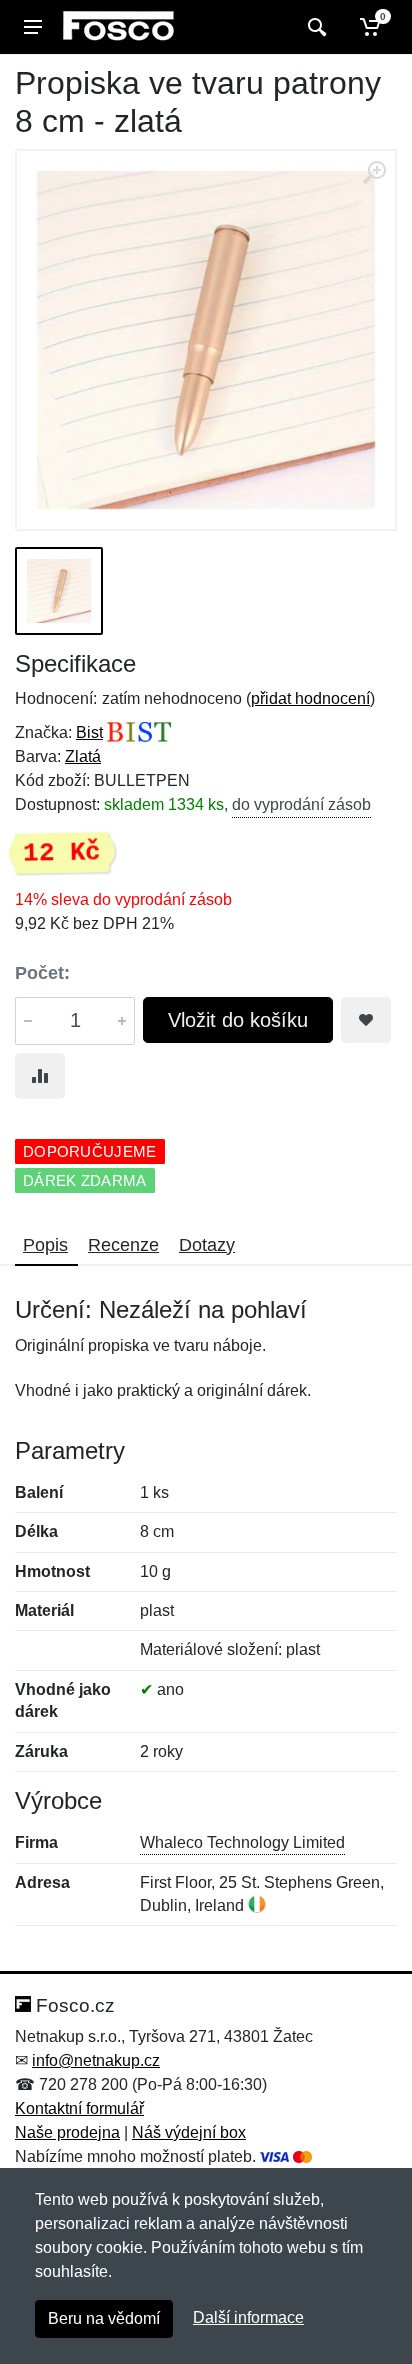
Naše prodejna (67, 2132)
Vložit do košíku (238, 1020)
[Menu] (33, 27)
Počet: (42, 973)
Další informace (248, 2317)
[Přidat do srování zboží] (40, 1076)
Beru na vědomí (104, 2318)
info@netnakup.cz (96, 2060)
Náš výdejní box (189, 2132)
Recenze (123, 1245)
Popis (45, 1245)
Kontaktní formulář (79, 2108)
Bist (89, 732)
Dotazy (207, 1245)
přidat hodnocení (310, 698)
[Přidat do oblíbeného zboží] (366, 1020)
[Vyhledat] (314, 27)
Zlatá (83, 756)
